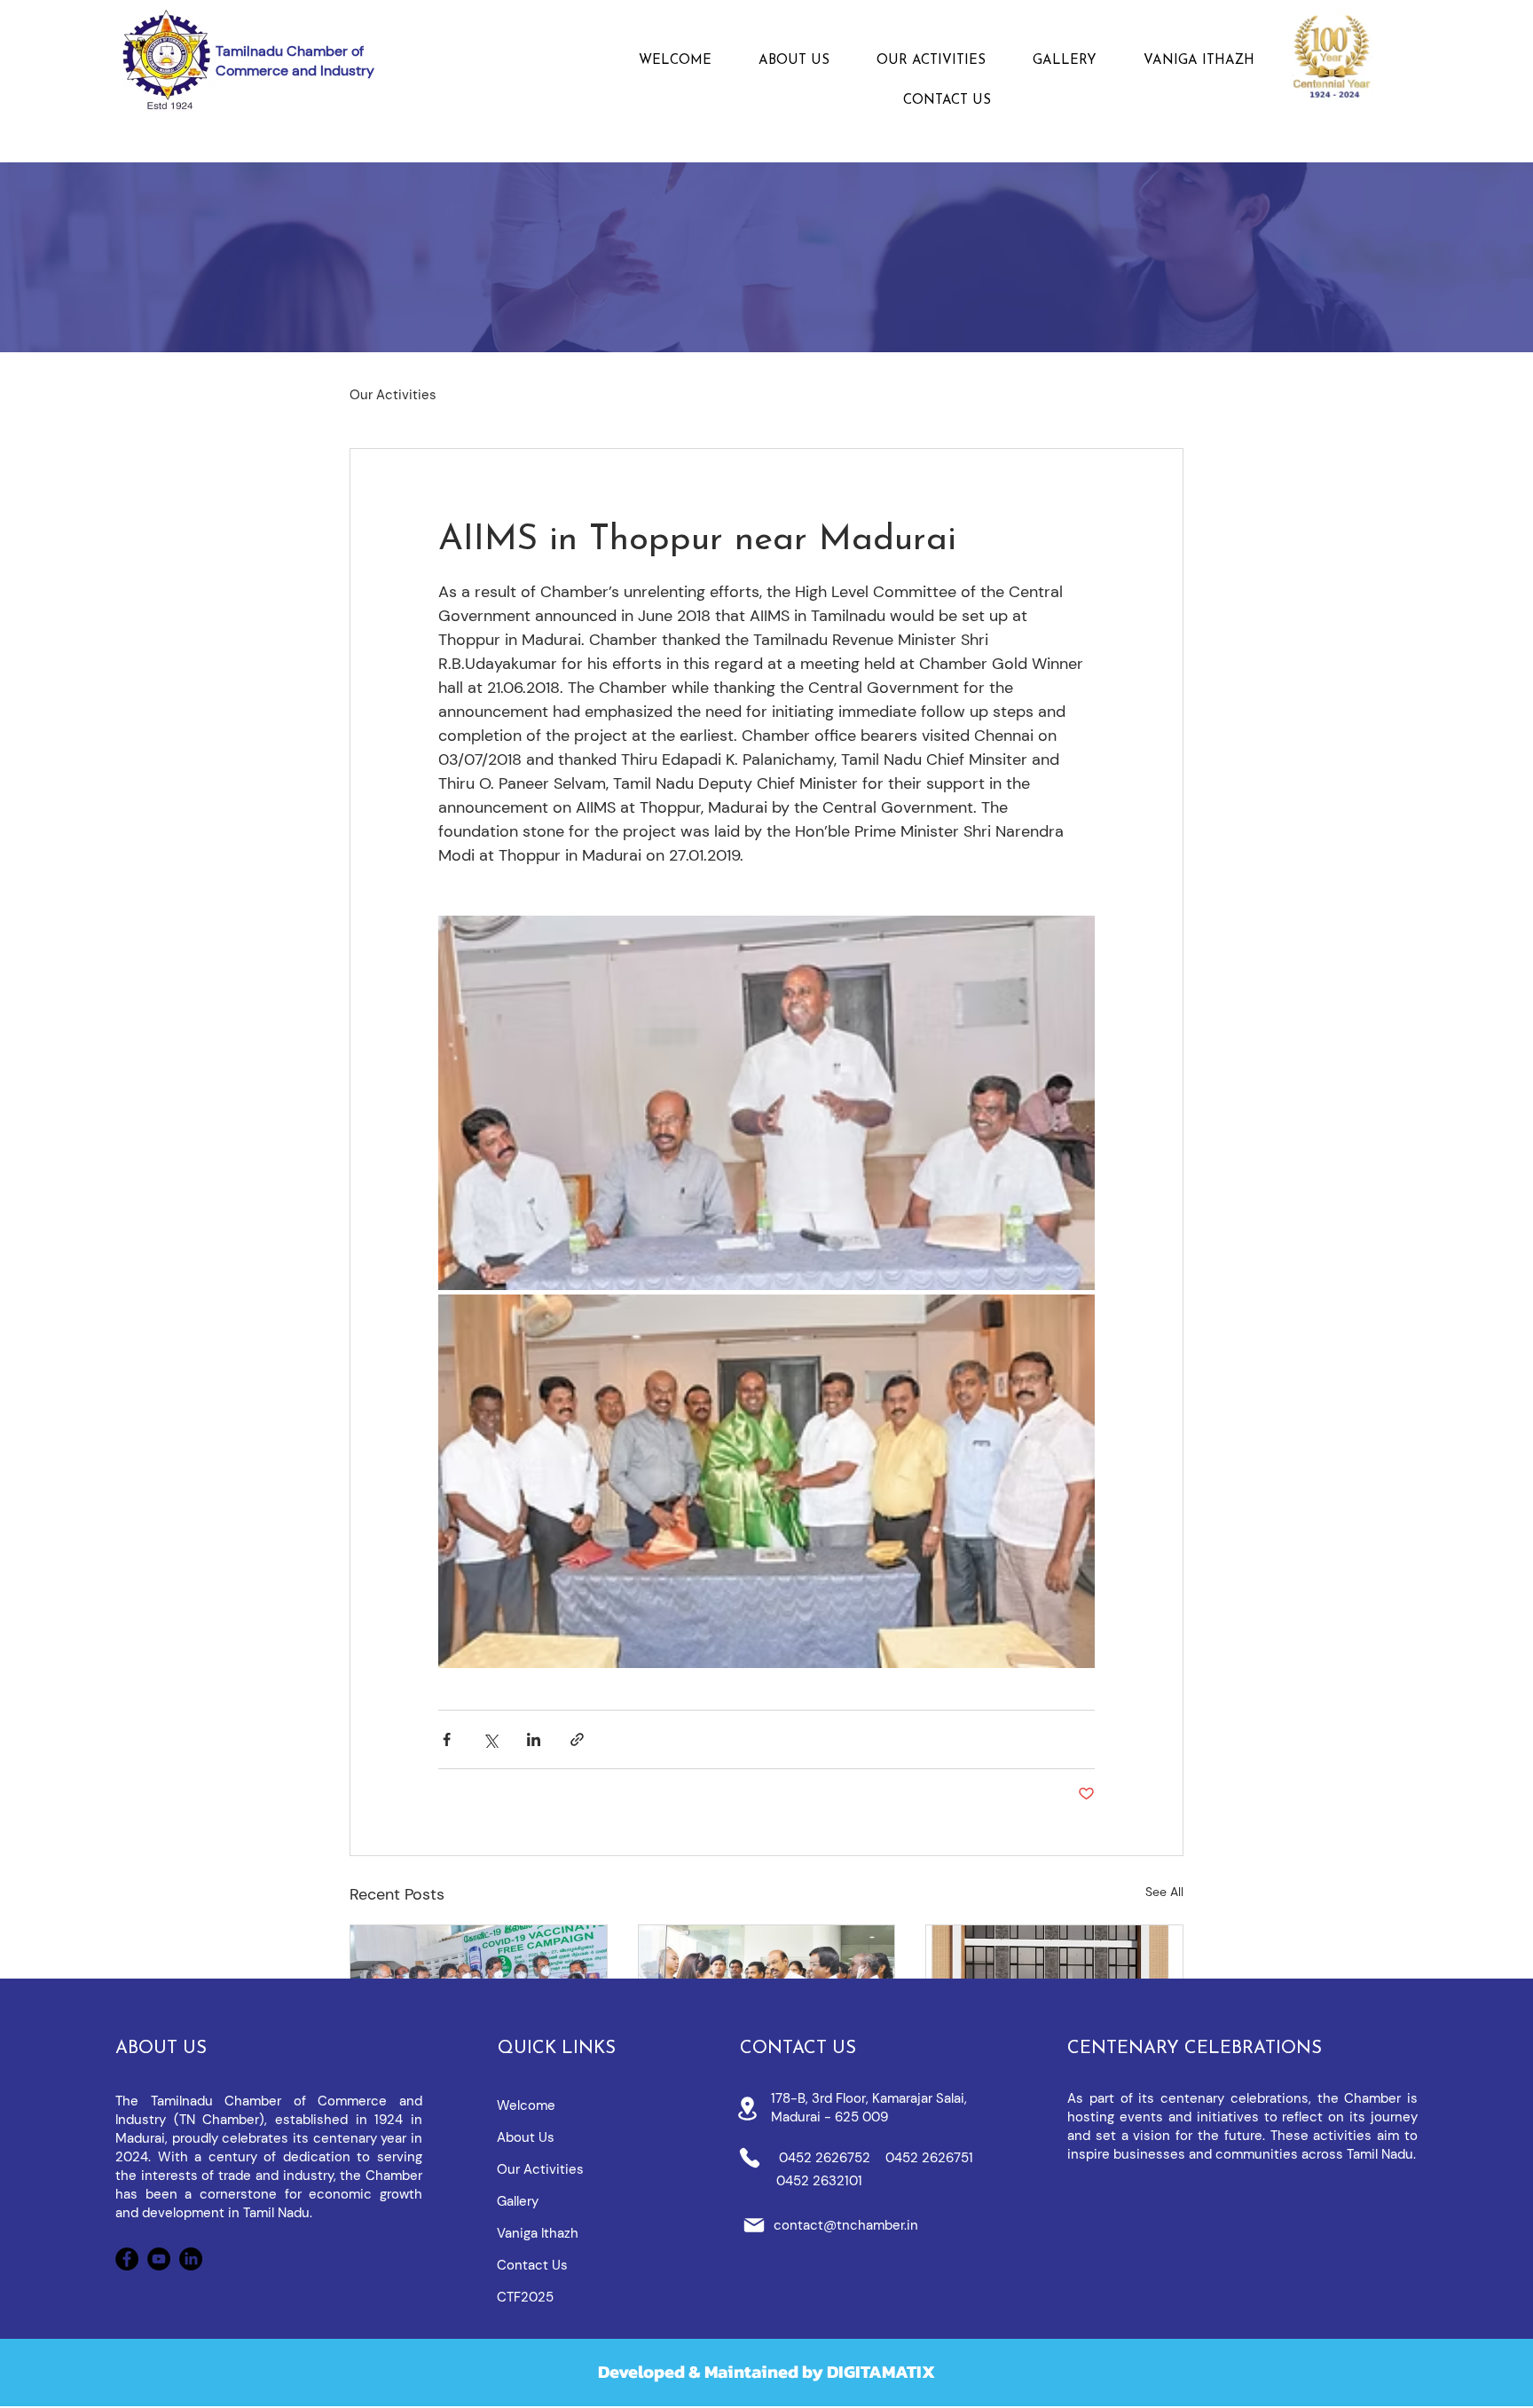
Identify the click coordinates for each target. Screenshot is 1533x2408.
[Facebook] (127, 2259)
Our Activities (393, 395)
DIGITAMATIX (881, 2372)
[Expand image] (766, 1103)
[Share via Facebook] (447, 1739)
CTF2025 (525, 2297)
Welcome (526, 2105)
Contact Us (532, 2265)
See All (1164, 1892)
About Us (526, 2137)
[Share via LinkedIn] (534, 1739)
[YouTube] (159, 2259)
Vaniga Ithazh (538, 2233)
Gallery (518, 2201)
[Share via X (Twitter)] (490, 1739)
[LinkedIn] (191, 2259)
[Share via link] (577, 1739)
